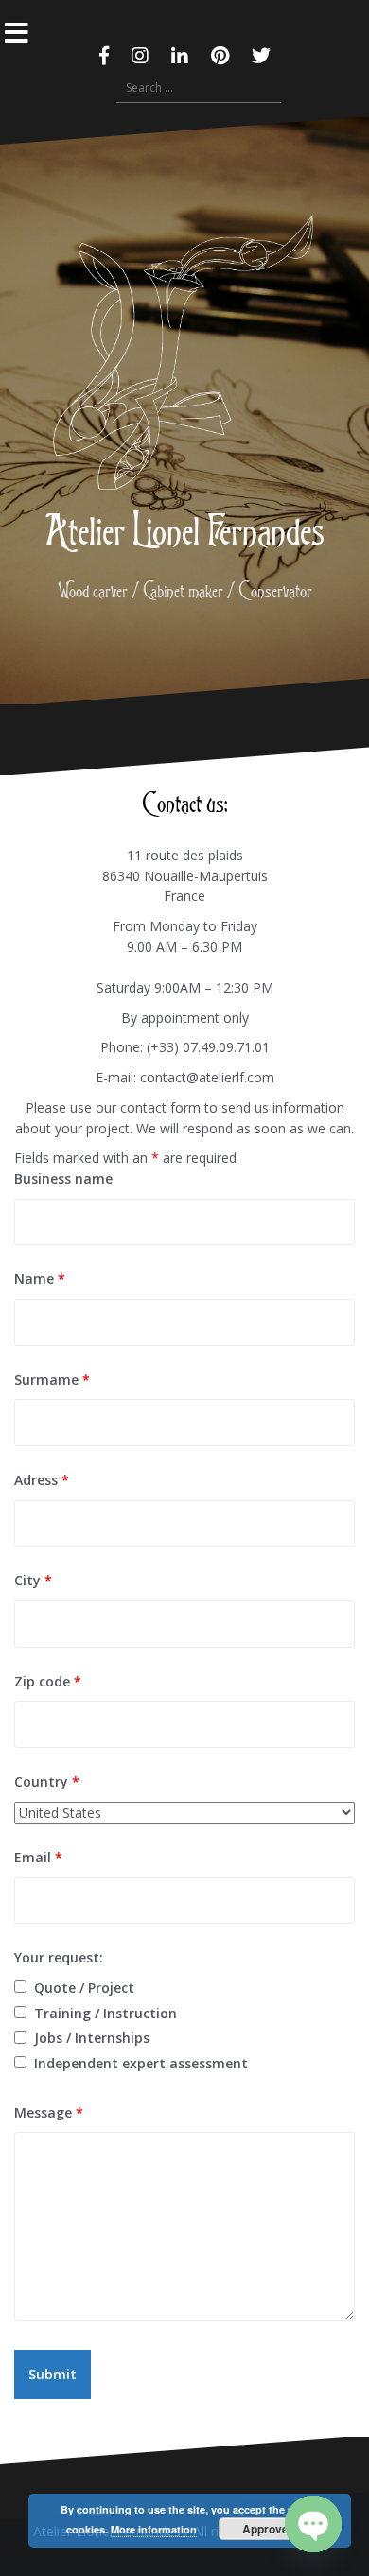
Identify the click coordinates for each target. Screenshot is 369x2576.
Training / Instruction (105, 2013)
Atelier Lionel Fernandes (185, 529)
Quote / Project (84, 1988)
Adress (42, 1480)
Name (40, 1279)
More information (154, 2529)
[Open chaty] (313, 2524)
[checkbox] (20, 1987)
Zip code (48, 1681)
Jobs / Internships (92, 2038)
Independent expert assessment (141, 2063)
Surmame (52, 1380)
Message (49, 2112)
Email (38, 1857)
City (33, 1580)
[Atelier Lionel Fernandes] (184, 358)
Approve (265, 2529)
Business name (63, 1178)
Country (47, 1781)
